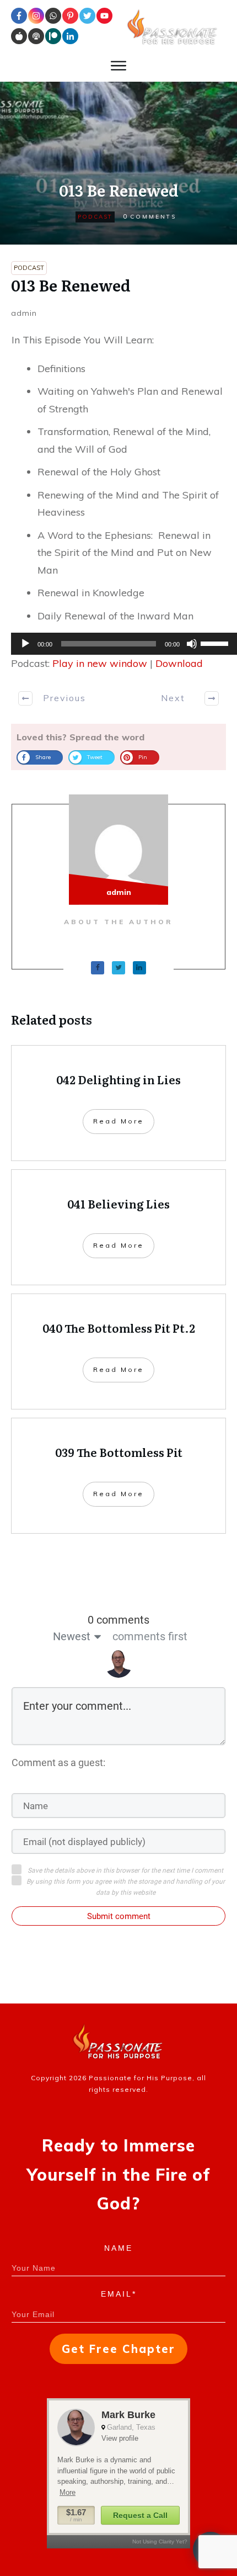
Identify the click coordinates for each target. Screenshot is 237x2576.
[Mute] (192, 644)
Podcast (95, 217)
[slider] (216, 643)
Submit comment (119, 1916)
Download (179, 663)
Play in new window (100, 663)
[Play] (25, 644)
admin (24, 313)
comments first (150, 1636)
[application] (118, 644)
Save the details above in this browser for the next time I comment (125, 1870)
